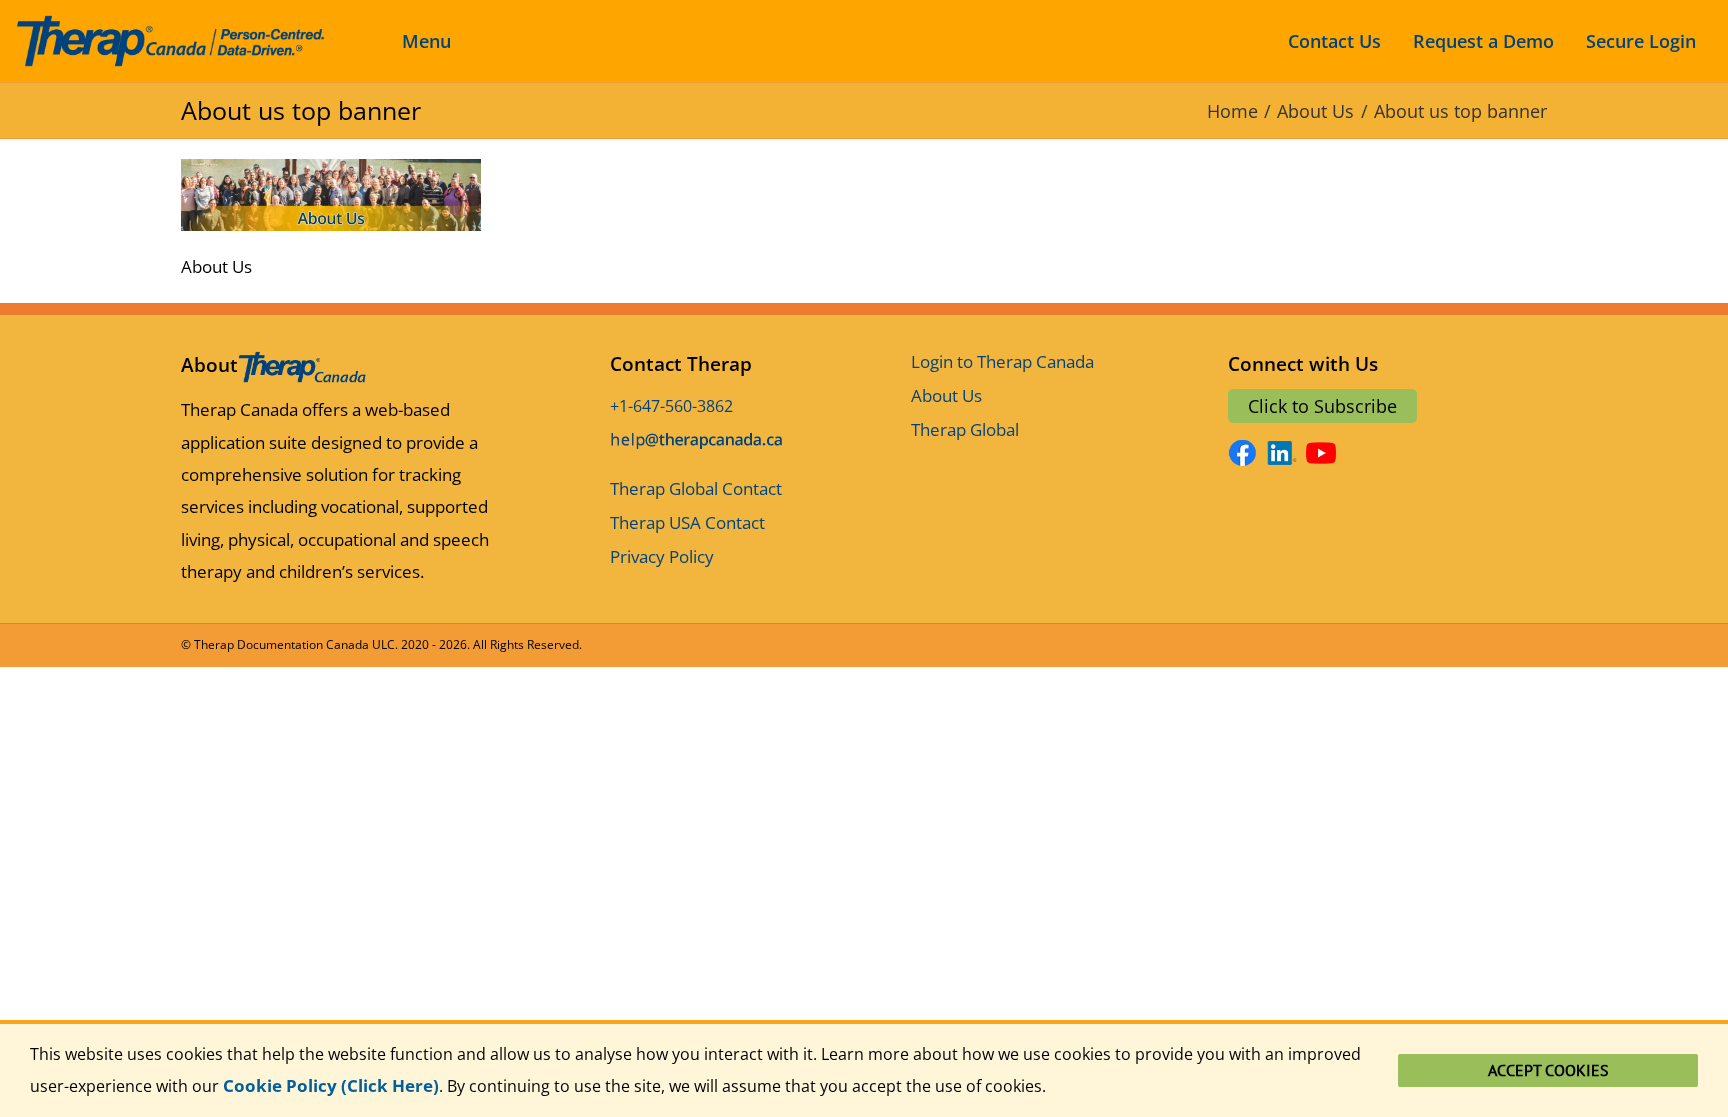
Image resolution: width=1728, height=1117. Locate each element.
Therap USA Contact (687, 522)
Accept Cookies (1548, 1070)
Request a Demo (1483, 41)
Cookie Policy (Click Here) (331, 1085)
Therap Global (965, 429)
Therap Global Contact (696, 488)
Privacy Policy (662, 556)
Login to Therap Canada (1002, 361)
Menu (426, 41)
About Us (946, 395)
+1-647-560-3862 (671, 406)
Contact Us (1334, 41)
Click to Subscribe (1322, 406)
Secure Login (1641, 41)
